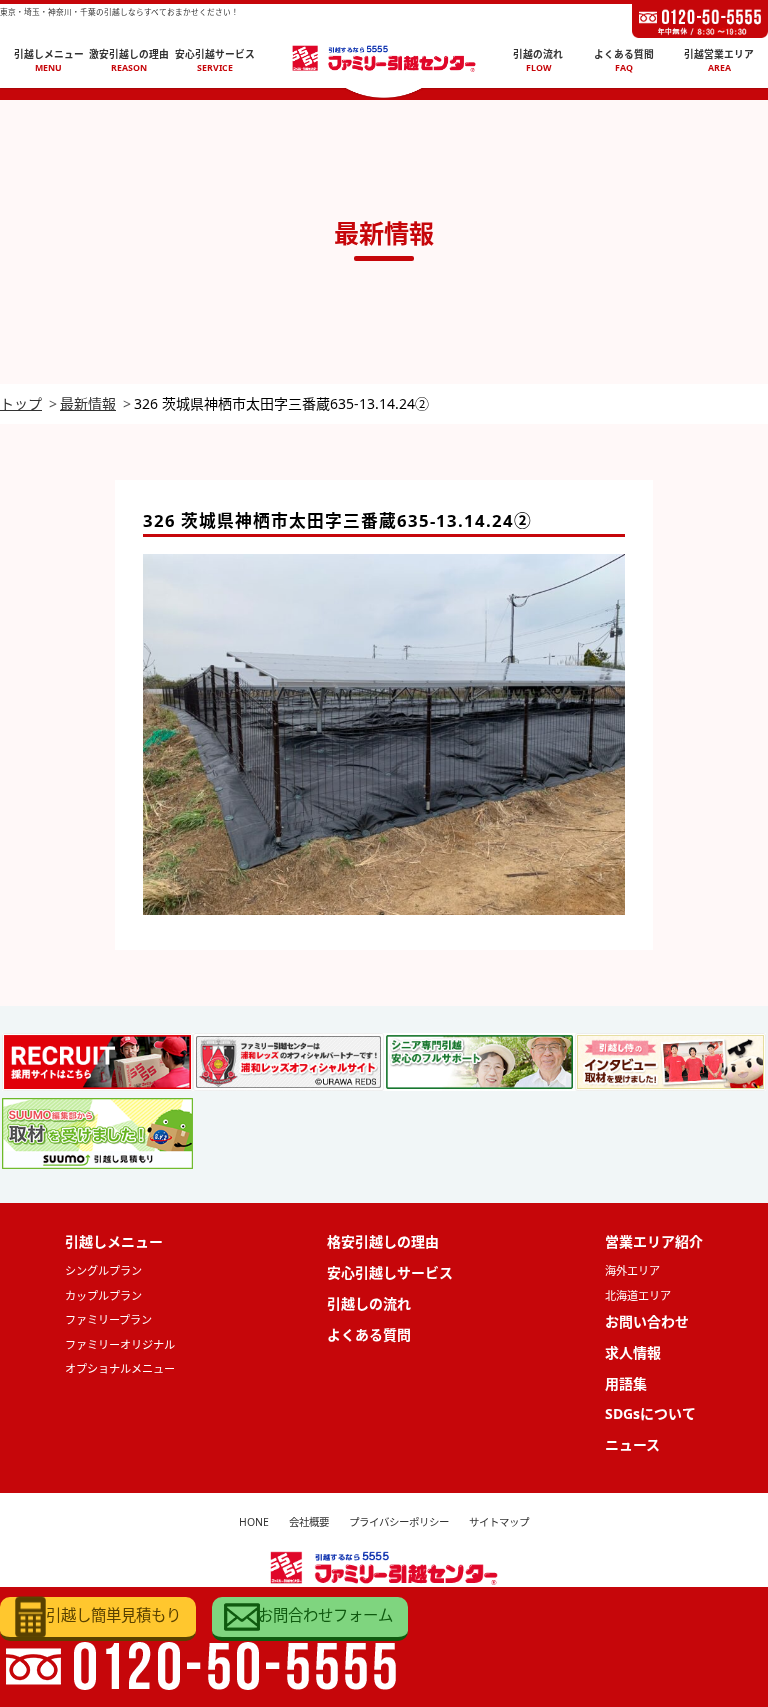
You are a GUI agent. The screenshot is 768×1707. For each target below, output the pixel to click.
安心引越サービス (215, 61)
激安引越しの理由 (129, 61)
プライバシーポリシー (399, 1522)
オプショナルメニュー (120, 1368)
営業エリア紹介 (654, 1241)
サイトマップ (499, 1522)
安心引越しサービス (390, 1272)
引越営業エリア (719, 61)
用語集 (626, 1383)
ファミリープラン (108, 1319)
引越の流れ (538, 61)
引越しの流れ (369, 1303)
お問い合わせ (647, 1321)
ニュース (632, 1444)
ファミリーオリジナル (120, 1344)
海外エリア (632, 1270)
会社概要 (309, 1522)
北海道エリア (638, 1295)
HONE (254, 1522)
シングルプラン (103, 1270)
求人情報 (633, 1352)
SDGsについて (650, 1413)
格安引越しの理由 (383, 1241)
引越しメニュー (49, 61)
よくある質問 (624, 61)
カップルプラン (103, 1295)
